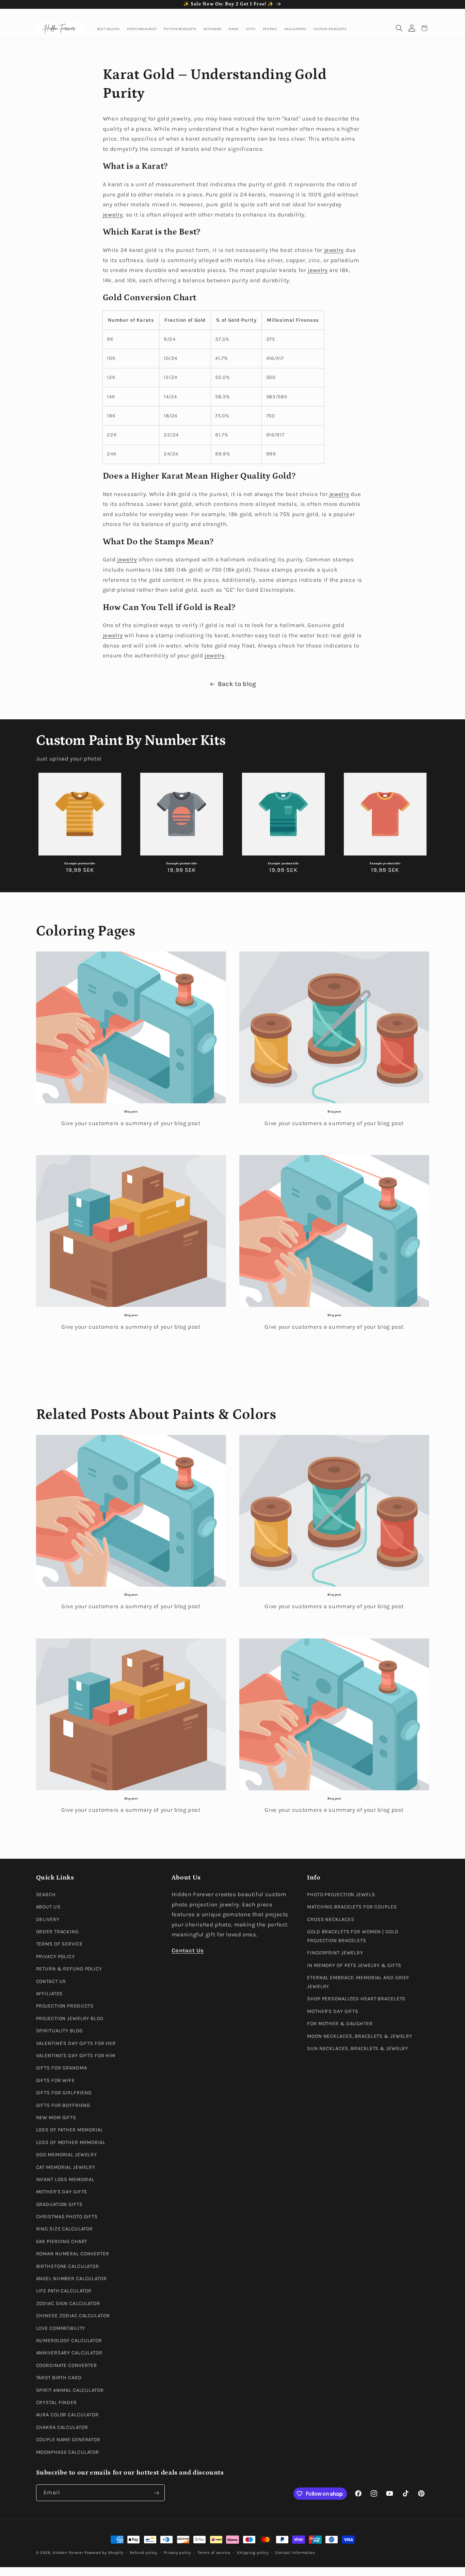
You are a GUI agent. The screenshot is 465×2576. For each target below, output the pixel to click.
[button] (399, 28)
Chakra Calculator (62, 2427)
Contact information (295, 2553)
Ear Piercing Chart (62, 2241)
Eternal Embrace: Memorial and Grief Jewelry (358, 1982)
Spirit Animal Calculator (70, 2390)
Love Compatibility (61, 2328)
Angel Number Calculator (71, 2278)
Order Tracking (57, 1931)
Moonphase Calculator (68, 2452)
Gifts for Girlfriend (64, 2092)
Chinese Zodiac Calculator (73, 2316)
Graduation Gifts (59, 2204)
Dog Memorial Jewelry (67, 2154)
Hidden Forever (68, 2553)
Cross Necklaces (331, 1919)
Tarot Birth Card (59, 2377)
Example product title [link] (80, 863)
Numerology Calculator (69, 2340)
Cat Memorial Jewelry (66, 2167)
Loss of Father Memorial (70, 2130)
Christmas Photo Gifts (67, 2216)
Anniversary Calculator (69, 2353)
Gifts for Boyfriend (63, 2105)
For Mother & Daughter (340, 2024)
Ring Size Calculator (65, 2229)
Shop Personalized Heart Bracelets (356, 1999)
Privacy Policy (55, 1956)
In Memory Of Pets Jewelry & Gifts (354, 1965)
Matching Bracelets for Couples (352, 1907)
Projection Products (65, 2006)
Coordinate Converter (67, 2365)
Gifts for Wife (55, 2080)
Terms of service (214, 2553)
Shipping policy (253, 2553)
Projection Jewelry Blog (70, 2018)
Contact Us (51, 1981)
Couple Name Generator (68, 2439)
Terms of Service (59, 1944)
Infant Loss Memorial (66, 2179)
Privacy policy (177, 2553)
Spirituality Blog (59, 2031)
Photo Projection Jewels (341, 1894)
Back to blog (237, 684)
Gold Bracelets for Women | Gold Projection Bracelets (353, 1936)
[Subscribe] (156, 2493)
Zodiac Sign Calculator (68, 2303)
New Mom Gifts (56, 2117)
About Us (48, 1907)
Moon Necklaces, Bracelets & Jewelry (360, 2036)
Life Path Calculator (64, 2291)
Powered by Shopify (104, 2553)
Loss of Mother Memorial (71, 2142)
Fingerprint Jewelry (335, 1953)
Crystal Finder (57, 2402)
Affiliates (50, 1993)
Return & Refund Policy (69, 1969)
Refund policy (143, 2553)
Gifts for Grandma (62, 2068)
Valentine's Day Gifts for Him (76, 2055)
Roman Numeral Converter (73, 2254)
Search (46, 1894)
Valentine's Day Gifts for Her (76, 2043)
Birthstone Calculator (68, 2266)
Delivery (48, 1919)
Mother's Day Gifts (62, 2192)
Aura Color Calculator (68, 2415)
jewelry (113, 215)
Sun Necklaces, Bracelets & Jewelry (358, 2048)
